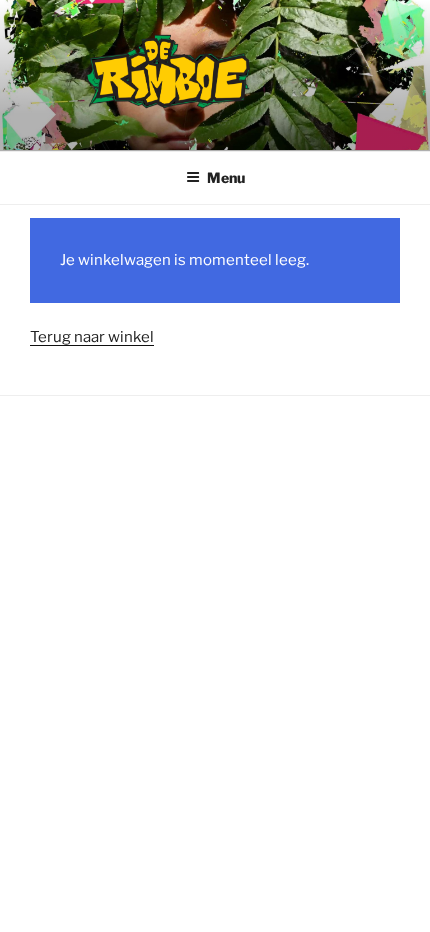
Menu (226, 177)
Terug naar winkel (92, 337)
